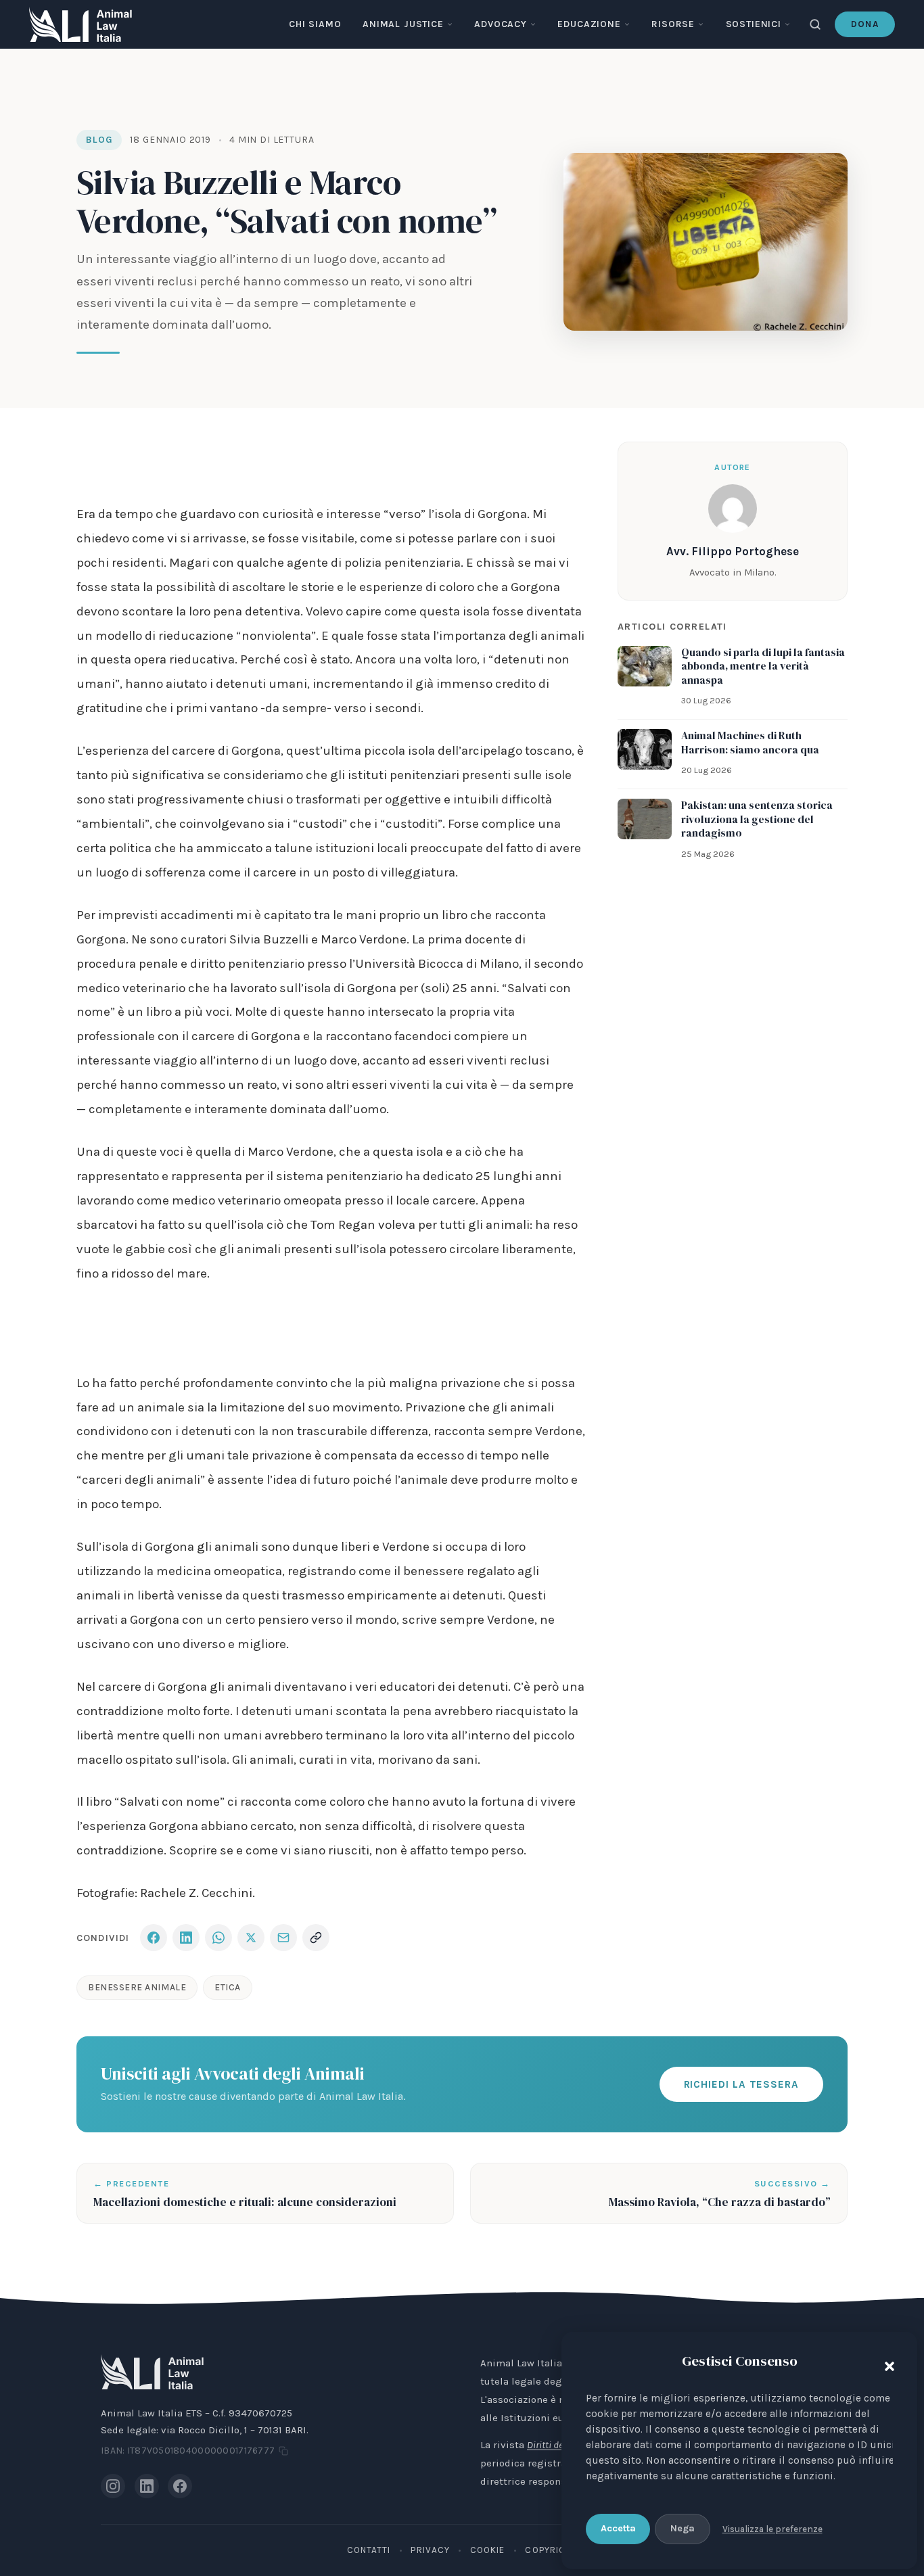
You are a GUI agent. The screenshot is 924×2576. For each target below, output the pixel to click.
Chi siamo (315, 24)
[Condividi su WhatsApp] (218, 1938)
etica (228, 1987)
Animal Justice (403, 24)
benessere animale (137, 1987)
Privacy (430, 2550)
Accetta (618, 2528)
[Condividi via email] (283, 1938)
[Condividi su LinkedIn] (186, 1938)
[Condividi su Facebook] (154, 1938)
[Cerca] (815, 24)
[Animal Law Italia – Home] (80, 24)
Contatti (369, 2550)
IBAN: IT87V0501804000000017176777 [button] (188, 2451)
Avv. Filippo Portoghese (733, 551)
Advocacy (501, 24)
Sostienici (754, 24)
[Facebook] (180, 2486)
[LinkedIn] (147, 2486)
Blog (99, 140)
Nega (683, 2528)
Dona (865, 24)
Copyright (551, 2550)
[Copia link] (316, 1938)
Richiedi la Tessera (741, 2084)
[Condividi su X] (251, 1938)
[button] (886, 2364)
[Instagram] (113, 2486)
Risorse (673, 24)
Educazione (589, 24)
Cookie (487, 2550)
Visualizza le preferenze (772, 2529)
